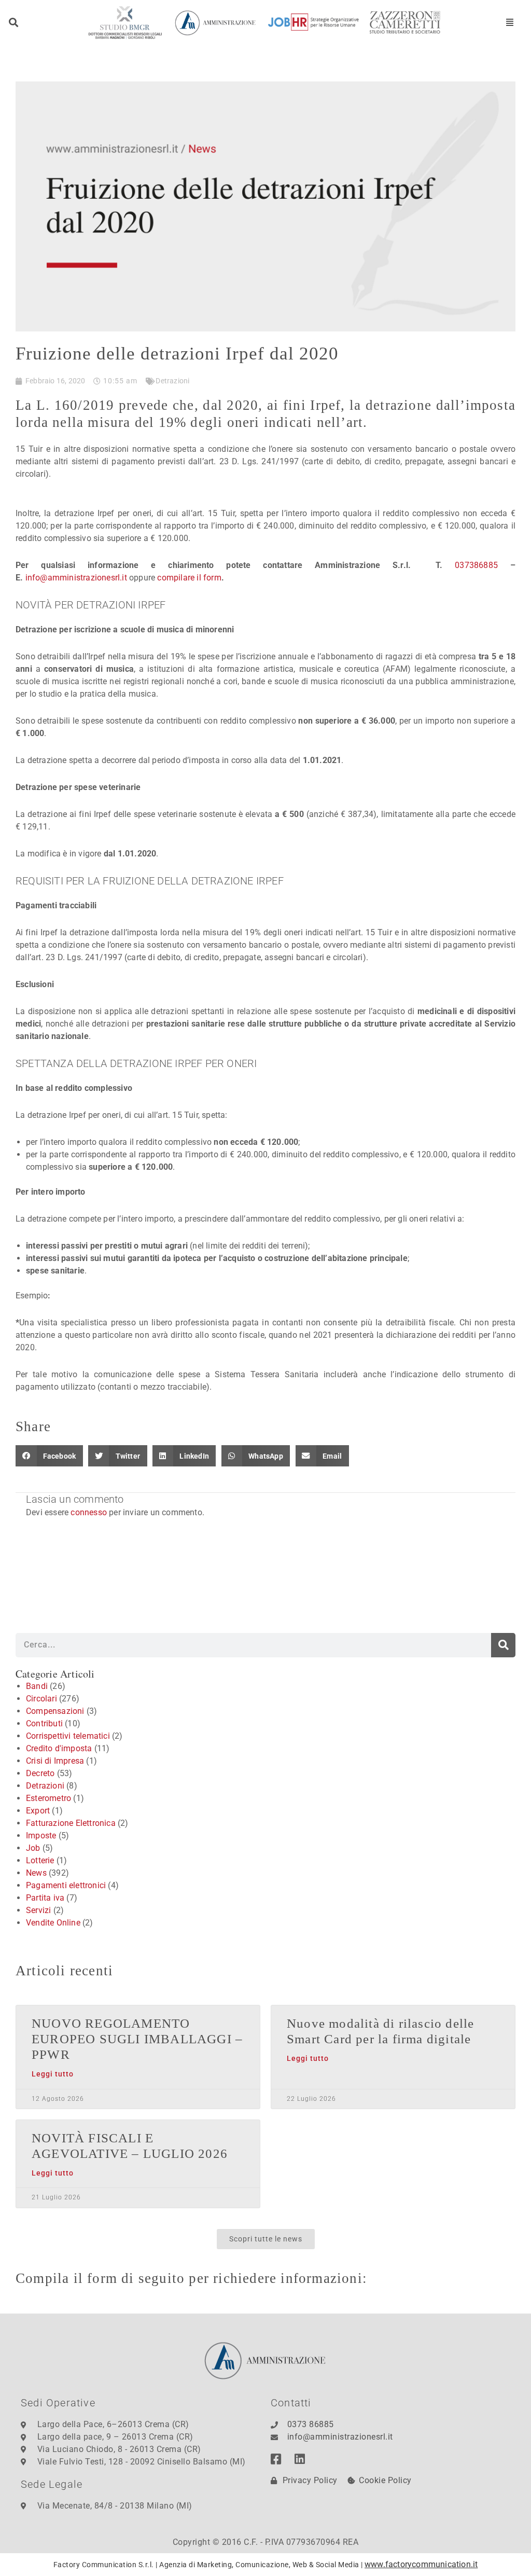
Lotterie (40, 1860)
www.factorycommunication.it (421, 2564)
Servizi (38, 1910)
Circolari (41, 1699)
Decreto (40, 1773)
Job (33, 1848)
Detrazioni (172, 381)
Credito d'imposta (59, 1748)
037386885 (476, 565)
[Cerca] (503, 1645)
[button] (14, 23)
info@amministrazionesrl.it (76, 578)
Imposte (41, 1836)
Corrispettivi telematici (68, 1736)
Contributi (44, 1723)
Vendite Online (53, 1923)
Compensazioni (55, 1711)
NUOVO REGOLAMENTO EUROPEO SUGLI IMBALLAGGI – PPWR (137, 2039)
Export (38, 1811)
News (36, 1873)
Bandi (37, 1686)
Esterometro (48, 1798)
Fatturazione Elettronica (71, 1823)
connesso (89, 1512)
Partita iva (45, 1898)
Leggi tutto (53, 2074)
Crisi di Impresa (55, 1761)
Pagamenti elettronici (66, 1885)
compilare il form (189, 578)
